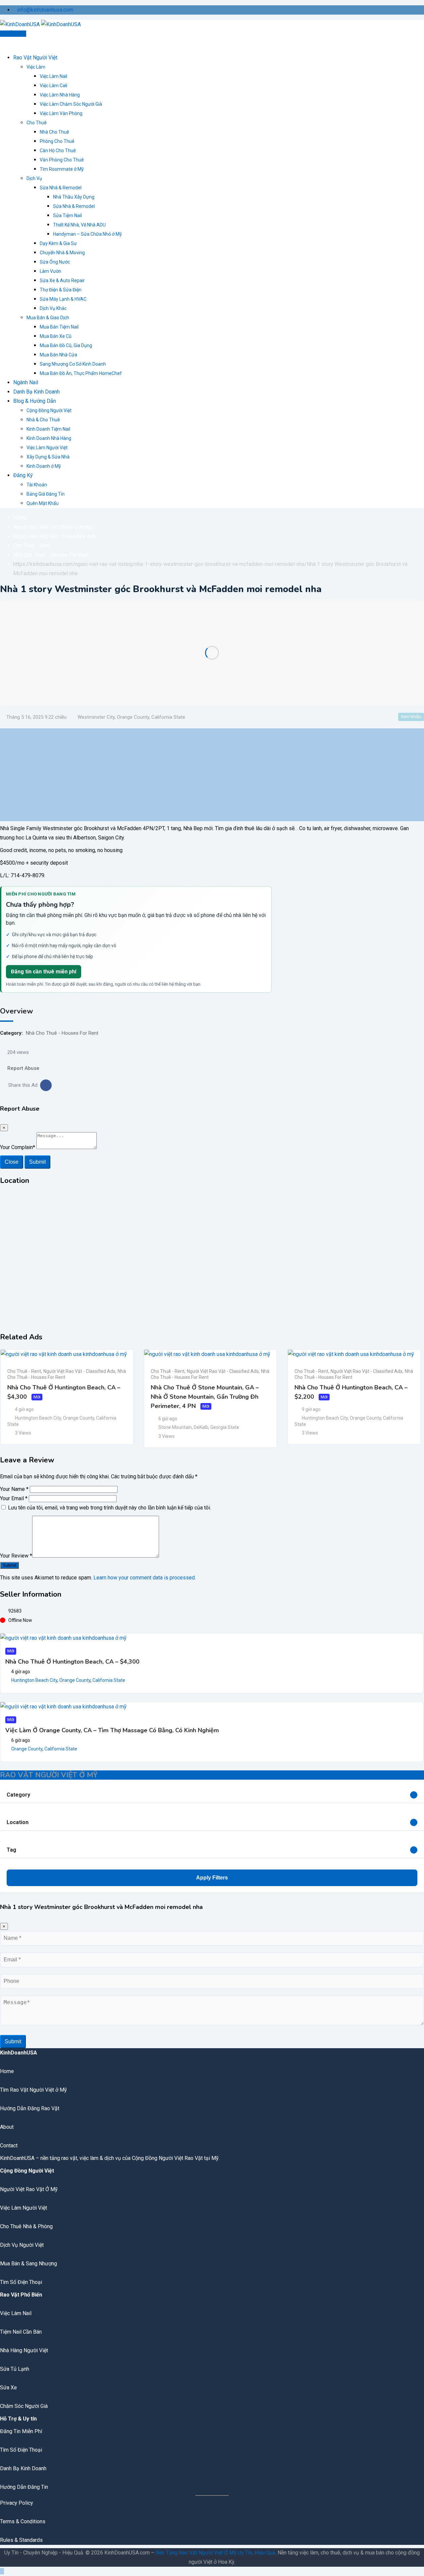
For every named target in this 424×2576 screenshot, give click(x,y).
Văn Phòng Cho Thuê (62, 160)
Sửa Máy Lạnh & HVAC (63, 299)
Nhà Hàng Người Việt (24, 2350)
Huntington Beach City (38, 1418)
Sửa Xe (8, 2388)
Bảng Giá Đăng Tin (46, 494)
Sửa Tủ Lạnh (15, 2369)
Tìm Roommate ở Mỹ (62, 169)
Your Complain (18, 1147)
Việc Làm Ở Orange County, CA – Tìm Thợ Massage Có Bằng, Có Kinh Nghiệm (112, 1730)
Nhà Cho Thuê (54, 132)
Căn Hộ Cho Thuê (58, 151)
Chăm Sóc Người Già (24, 2406)
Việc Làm (36, 67)
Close (12, 1162)
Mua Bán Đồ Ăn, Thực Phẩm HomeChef (81, 373)
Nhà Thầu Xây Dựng (74, 197)
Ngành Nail (26, 382)
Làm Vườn (51, 271)
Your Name (14, 1489)
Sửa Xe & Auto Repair (62, 280)
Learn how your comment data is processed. (145, 1578)
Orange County (133, 717)
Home (7, 2071)
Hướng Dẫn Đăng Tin (24, 2487)
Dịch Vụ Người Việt (22, 2245)
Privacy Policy (17, 2503)
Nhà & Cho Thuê (43, 420)
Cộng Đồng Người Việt (49, 410)
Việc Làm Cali (53, 86)
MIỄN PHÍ (15, 34)
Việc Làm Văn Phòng (61, 113)
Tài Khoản (37, 485)
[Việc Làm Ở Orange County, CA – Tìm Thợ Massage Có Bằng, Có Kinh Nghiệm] (63, 1707)
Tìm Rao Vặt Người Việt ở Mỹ (33, 2090)
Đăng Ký (23, 475)
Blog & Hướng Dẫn (35, 401)
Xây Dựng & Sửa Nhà (48, 457)
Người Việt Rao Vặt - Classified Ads (79, 1371)
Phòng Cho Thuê (57, 141)
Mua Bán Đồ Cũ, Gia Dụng (66, 345)
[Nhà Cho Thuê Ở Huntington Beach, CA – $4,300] (63, 1638)
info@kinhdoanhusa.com (45, 10)
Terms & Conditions (23, 2521)
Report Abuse (23, 1068)
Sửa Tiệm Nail (67, 215)
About (7, 2127)
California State (168, 717)
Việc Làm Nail (53, 76)
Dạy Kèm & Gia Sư (58, 243)
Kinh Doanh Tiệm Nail (48, 429)
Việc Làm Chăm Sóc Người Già (71, 104)
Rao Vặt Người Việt (35, 58)
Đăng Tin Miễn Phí (21, 2431)
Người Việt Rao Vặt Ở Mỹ (29, 2189)
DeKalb (201, 1427)
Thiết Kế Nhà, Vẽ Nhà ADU (79, 225)
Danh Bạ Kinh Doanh (36, 392)
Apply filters (212, 1878)
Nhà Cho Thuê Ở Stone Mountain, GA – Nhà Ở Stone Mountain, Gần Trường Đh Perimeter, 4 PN (205, 1397)
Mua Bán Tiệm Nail (59, 327)
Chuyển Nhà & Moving (62, 253)
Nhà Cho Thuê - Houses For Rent (62, 1033)
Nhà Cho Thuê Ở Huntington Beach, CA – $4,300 (72, 1662)
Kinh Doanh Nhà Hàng (49, 438)
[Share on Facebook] (46, 1085)
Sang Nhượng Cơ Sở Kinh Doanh (73, 364)
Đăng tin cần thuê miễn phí (44, 972)
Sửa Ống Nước (55, 262)
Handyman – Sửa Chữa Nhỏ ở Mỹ (87, 234)
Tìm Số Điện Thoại (21, 2282)
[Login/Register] (2, 43)
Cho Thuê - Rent (24, 1371)
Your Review (16, 1556)
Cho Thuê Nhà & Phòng (26, 2226)
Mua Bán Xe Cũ (56, 336)
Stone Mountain (175, 1427)
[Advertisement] (199, 775)
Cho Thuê (37, 123)
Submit (37, 1162)
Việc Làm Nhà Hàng (60, 95)
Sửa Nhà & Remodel (61, 188)
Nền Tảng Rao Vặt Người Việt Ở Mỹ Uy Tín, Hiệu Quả (215, 2553)
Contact (9, 2146)
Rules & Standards (21, 2540)
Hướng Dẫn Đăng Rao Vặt (30, 2108)
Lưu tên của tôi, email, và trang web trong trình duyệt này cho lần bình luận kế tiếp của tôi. (109, 1508)
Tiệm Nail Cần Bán (21, 2332)
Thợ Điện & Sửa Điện (61, 290)
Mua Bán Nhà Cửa (58, 355)
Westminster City (96, 717)
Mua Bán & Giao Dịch (48, 318)
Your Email (14, 1498)
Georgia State (225, 1427)
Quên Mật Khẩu (43, 503)
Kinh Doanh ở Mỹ (44, 466)
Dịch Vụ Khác (53, 308)
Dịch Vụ (34, 178)
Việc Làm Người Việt (47, 448)
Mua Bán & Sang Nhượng (28, 2264)
